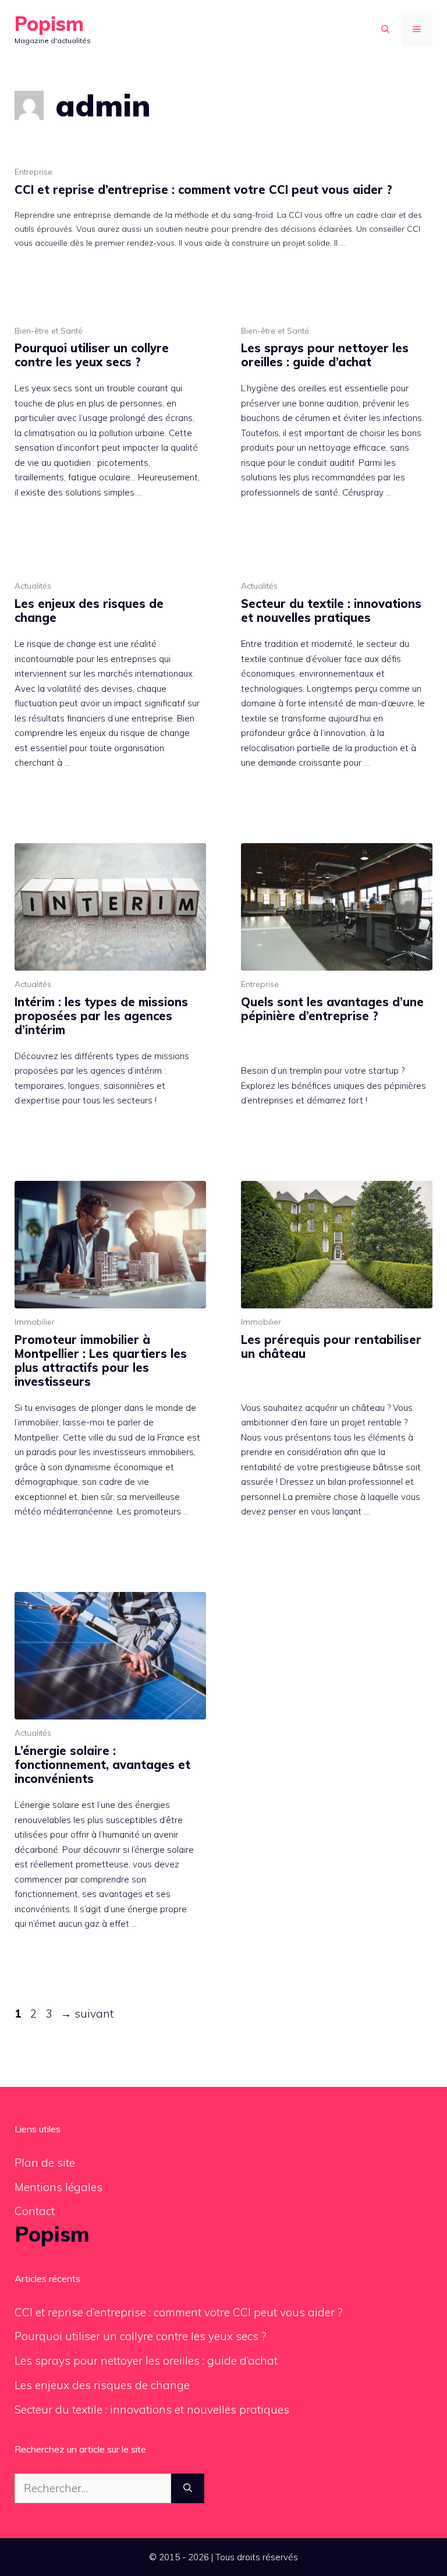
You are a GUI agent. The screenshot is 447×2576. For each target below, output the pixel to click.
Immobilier (35, 1322)
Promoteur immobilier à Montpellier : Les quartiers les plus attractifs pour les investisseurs (101, 1360)
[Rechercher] (188, 2488)
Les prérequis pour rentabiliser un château (331, 1347)
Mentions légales (58, 2187)
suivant (87, 2014)
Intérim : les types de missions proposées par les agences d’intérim (101, 1016)
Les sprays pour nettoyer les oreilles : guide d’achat (325, 355)
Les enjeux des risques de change (89, 611)
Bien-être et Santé (49, 331)
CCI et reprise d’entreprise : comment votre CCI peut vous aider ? (203, 190)
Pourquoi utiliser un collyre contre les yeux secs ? (92, 355)
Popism (49, 24)
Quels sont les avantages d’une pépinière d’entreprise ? (332, 1009)
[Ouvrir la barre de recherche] (385, 29)
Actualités (33, 586)
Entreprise (33, 172)
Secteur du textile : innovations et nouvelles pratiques (331, 611)
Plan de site (45, 2163)
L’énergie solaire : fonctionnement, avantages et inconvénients (102, 1765)
